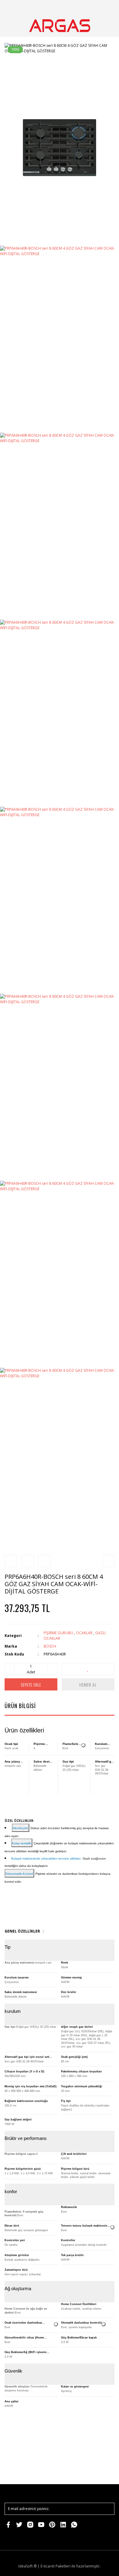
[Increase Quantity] (52, 1669)
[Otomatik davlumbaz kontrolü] (103, 2324)
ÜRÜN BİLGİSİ (20, 1706)
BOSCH (50, 1646)
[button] (21, 1828)
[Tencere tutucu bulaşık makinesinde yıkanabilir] (112, 2227)
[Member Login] (92, 7)
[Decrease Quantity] (9, 1669)
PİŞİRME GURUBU (58, 1633)
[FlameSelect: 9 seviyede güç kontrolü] (83, 1745)
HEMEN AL (88, 1685)
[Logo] (60, 26)
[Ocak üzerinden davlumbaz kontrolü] (56, 2324)
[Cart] (107, 7)
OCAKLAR (84, 1633)
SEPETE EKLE (31, 1685)
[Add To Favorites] (88, 1669)
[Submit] (107, 2509)
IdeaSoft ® (27, 2566)
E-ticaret (48, 2566)
